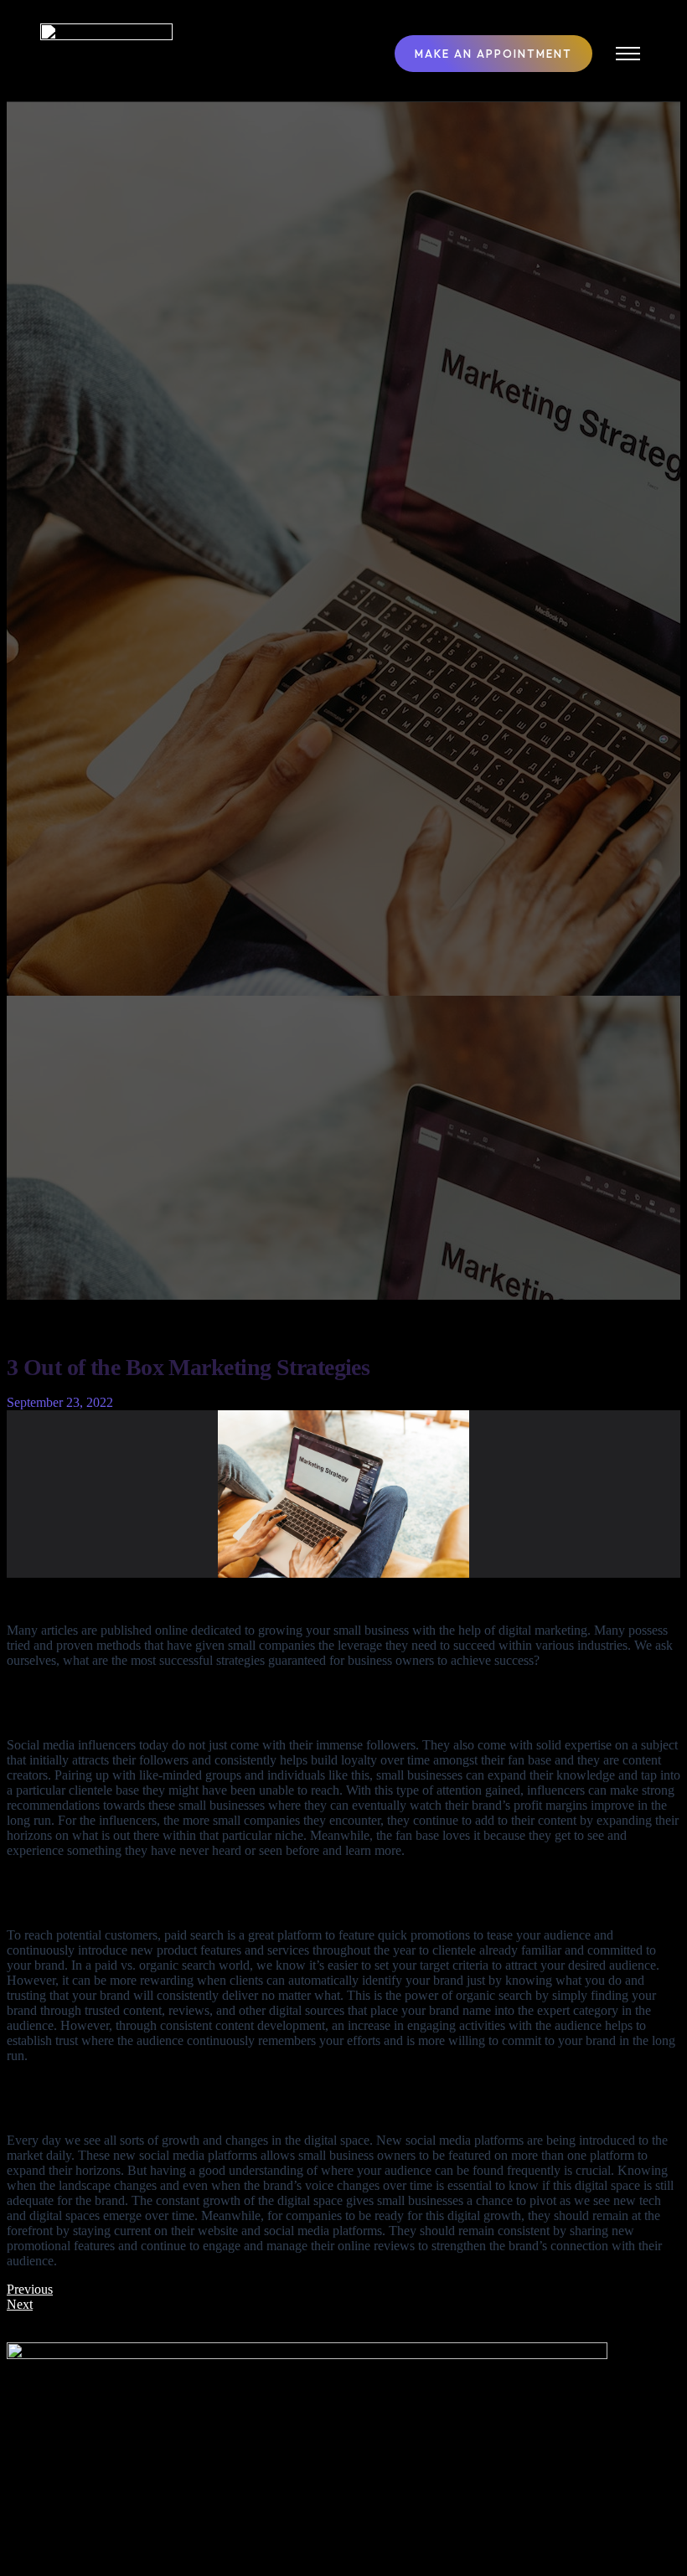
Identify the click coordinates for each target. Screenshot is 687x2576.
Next (20, 2304)
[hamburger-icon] (628, 54)
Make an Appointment (493, 54)
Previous (30, 2289)
